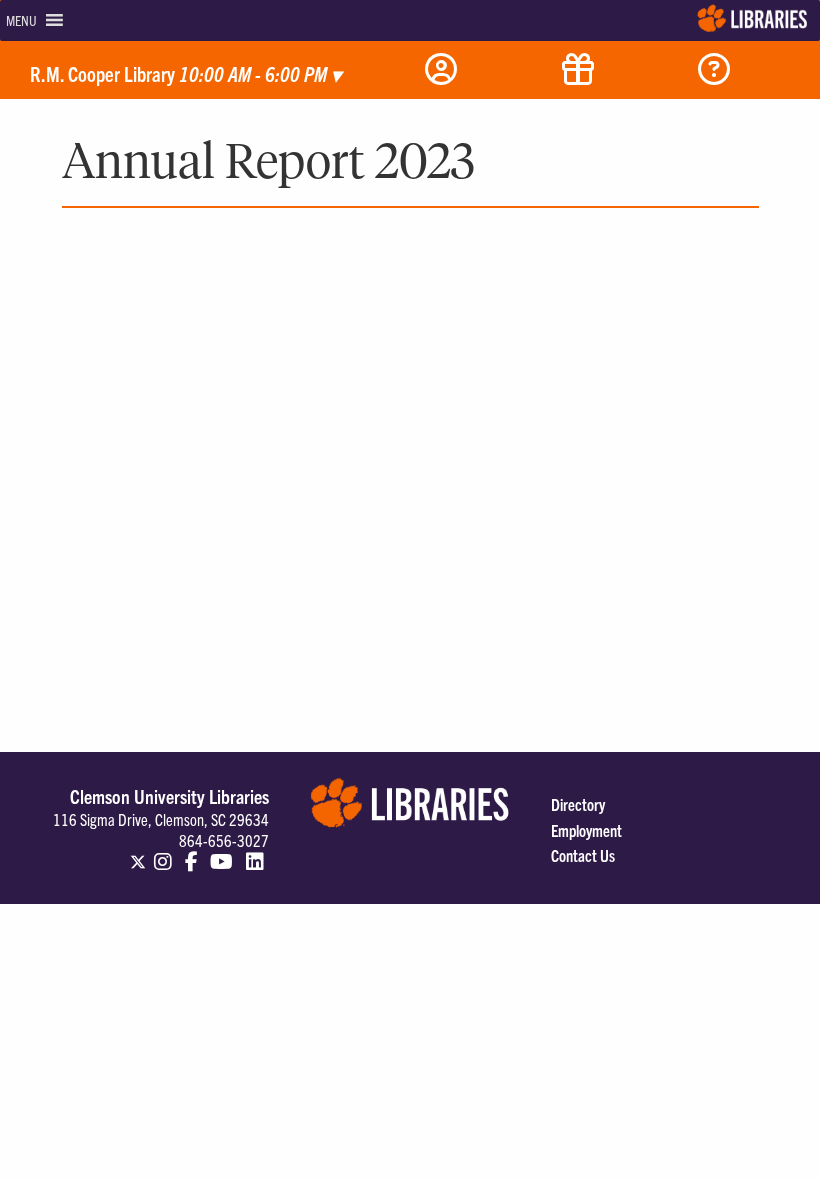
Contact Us (583, 855)
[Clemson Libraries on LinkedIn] (255, 853)
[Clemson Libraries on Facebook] (191, 853)
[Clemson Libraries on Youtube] (221, 853)
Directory (578, 804)
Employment (586, 830)
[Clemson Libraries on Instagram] (163, 853)
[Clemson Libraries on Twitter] (138, 853)
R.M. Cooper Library (185, 73)
